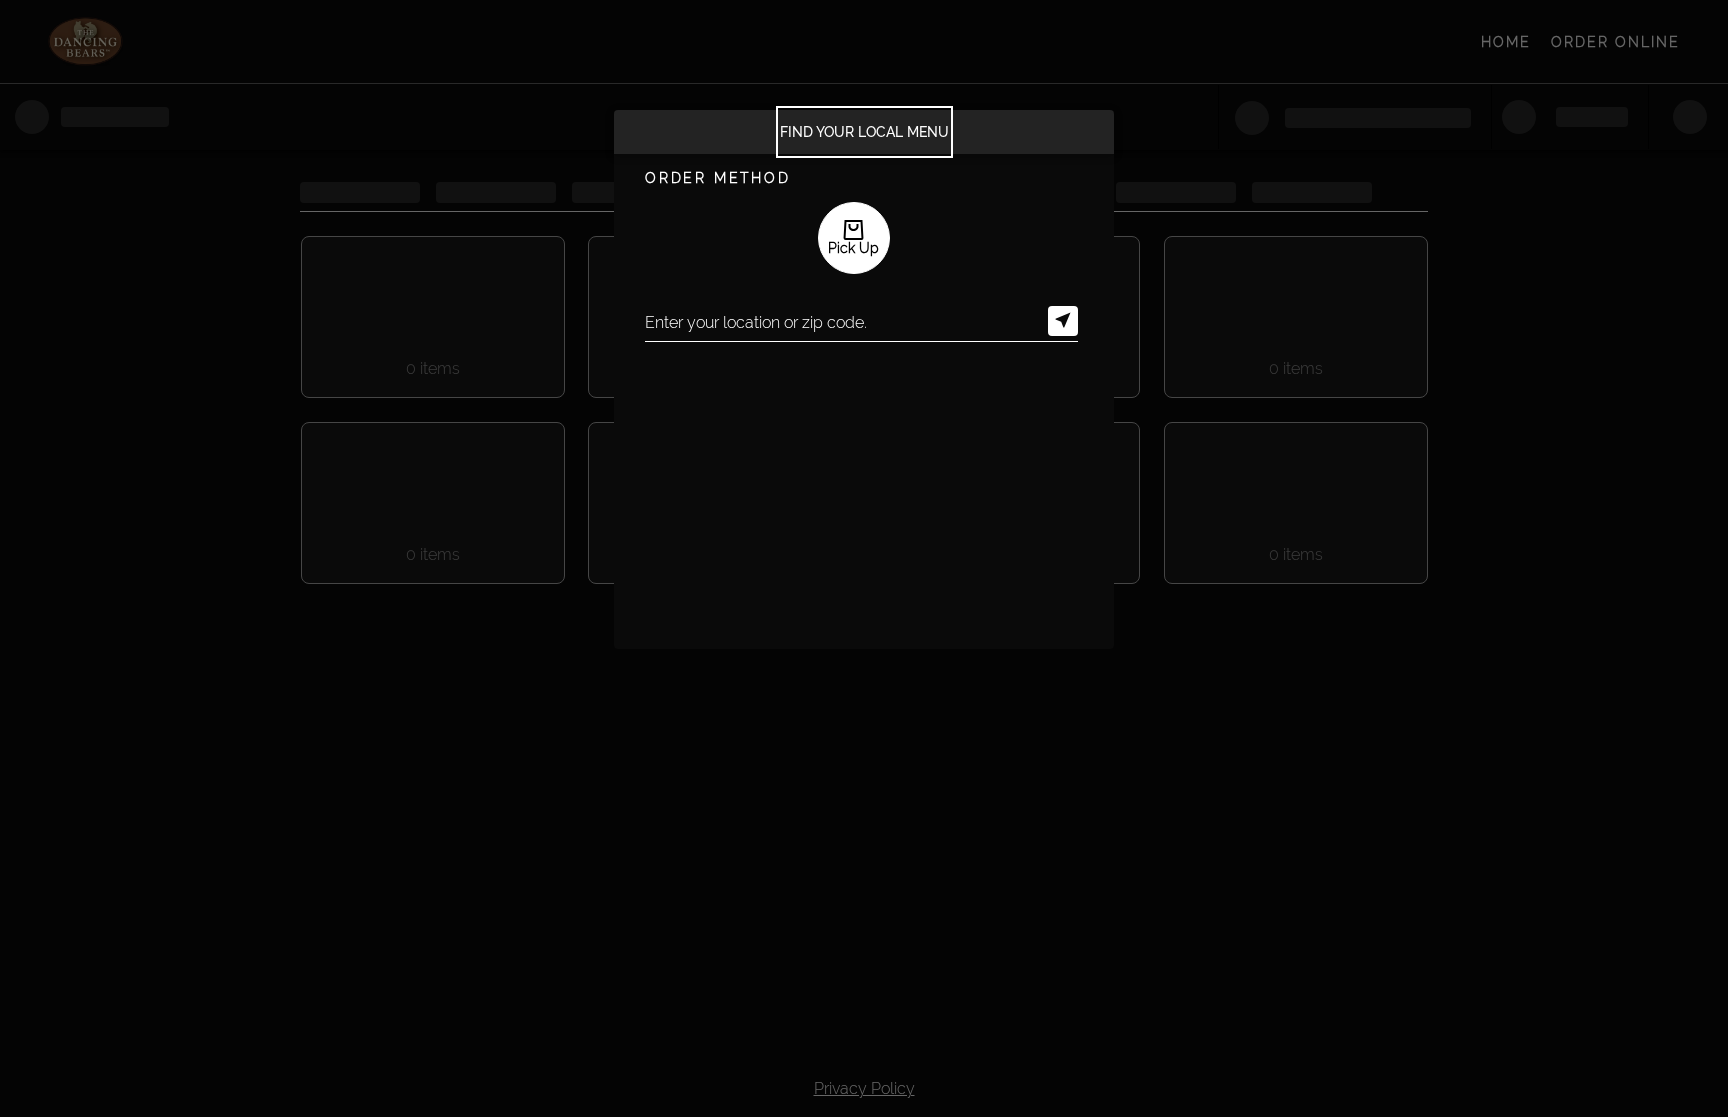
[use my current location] (1063, 321)
